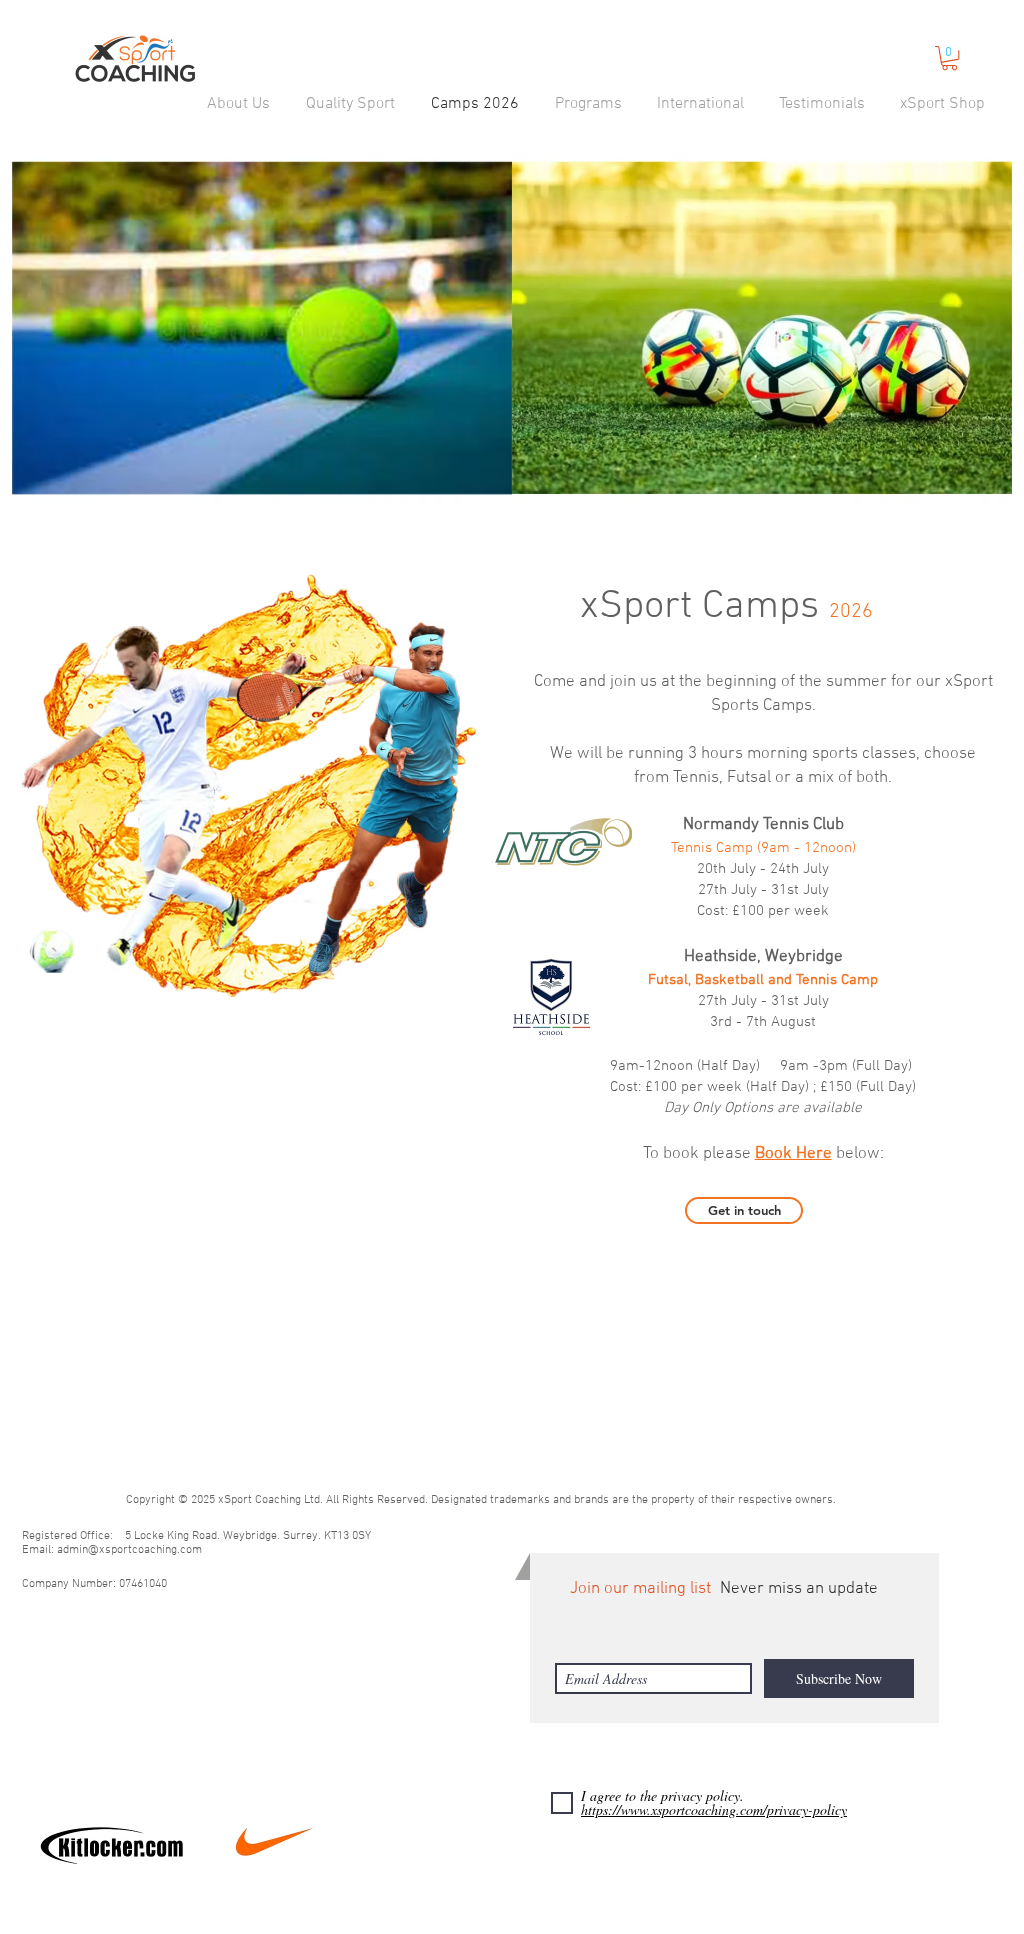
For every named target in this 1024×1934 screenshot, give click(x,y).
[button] (238, 104)
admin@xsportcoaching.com (129, 1550)
